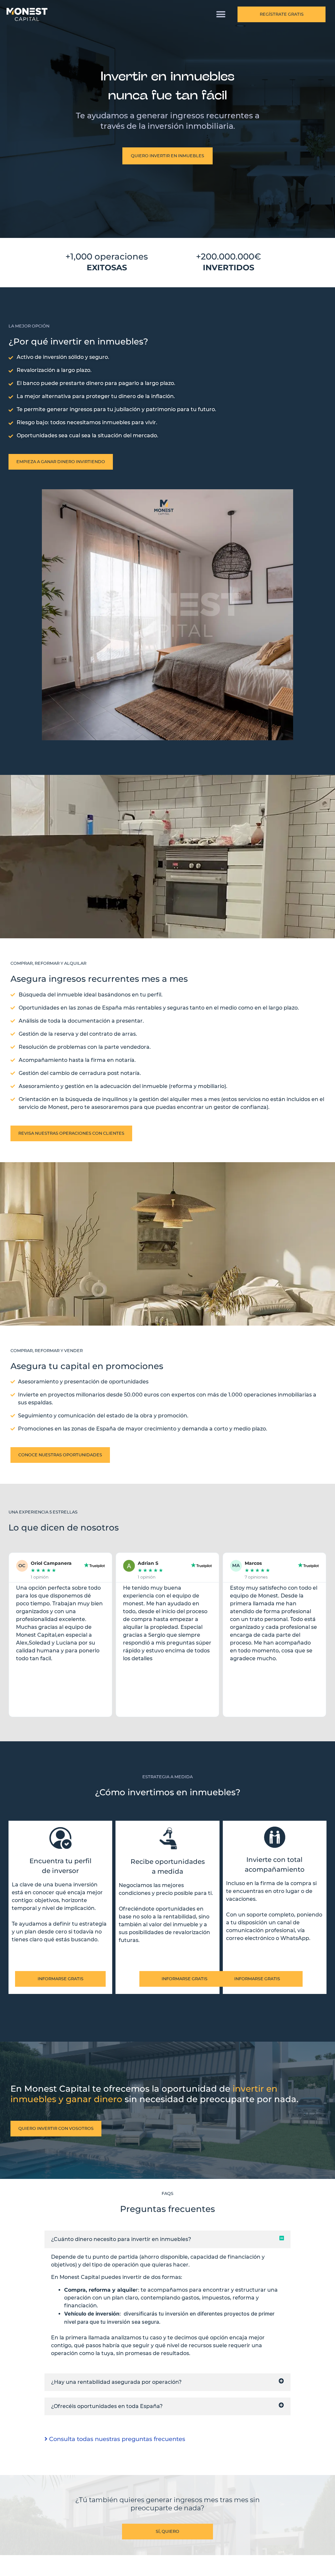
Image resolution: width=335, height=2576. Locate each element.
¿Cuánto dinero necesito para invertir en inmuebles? (121, 2239)
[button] (221, 15)
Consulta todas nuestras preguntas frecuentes (116, 2439)
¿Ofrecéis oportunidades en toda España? (107, 2406)
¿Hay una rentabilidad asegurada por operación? (116, 2382)
